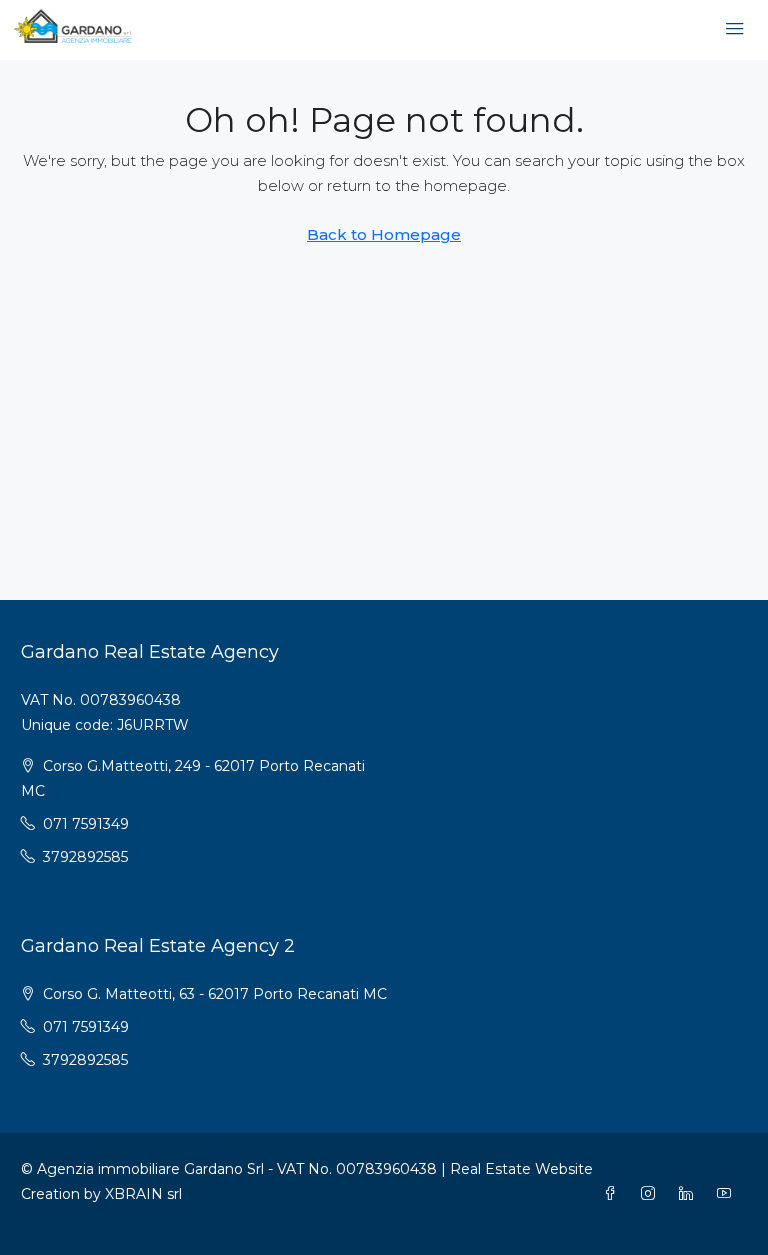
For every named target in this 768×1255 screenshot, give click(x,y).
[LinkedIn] (690, 1194)
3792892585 (85, 857)
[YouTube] (728, 1194)
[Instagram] (652, 1194)
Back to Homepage (384, 234)
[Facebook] (614, 1194)
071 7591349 (86, 824)
